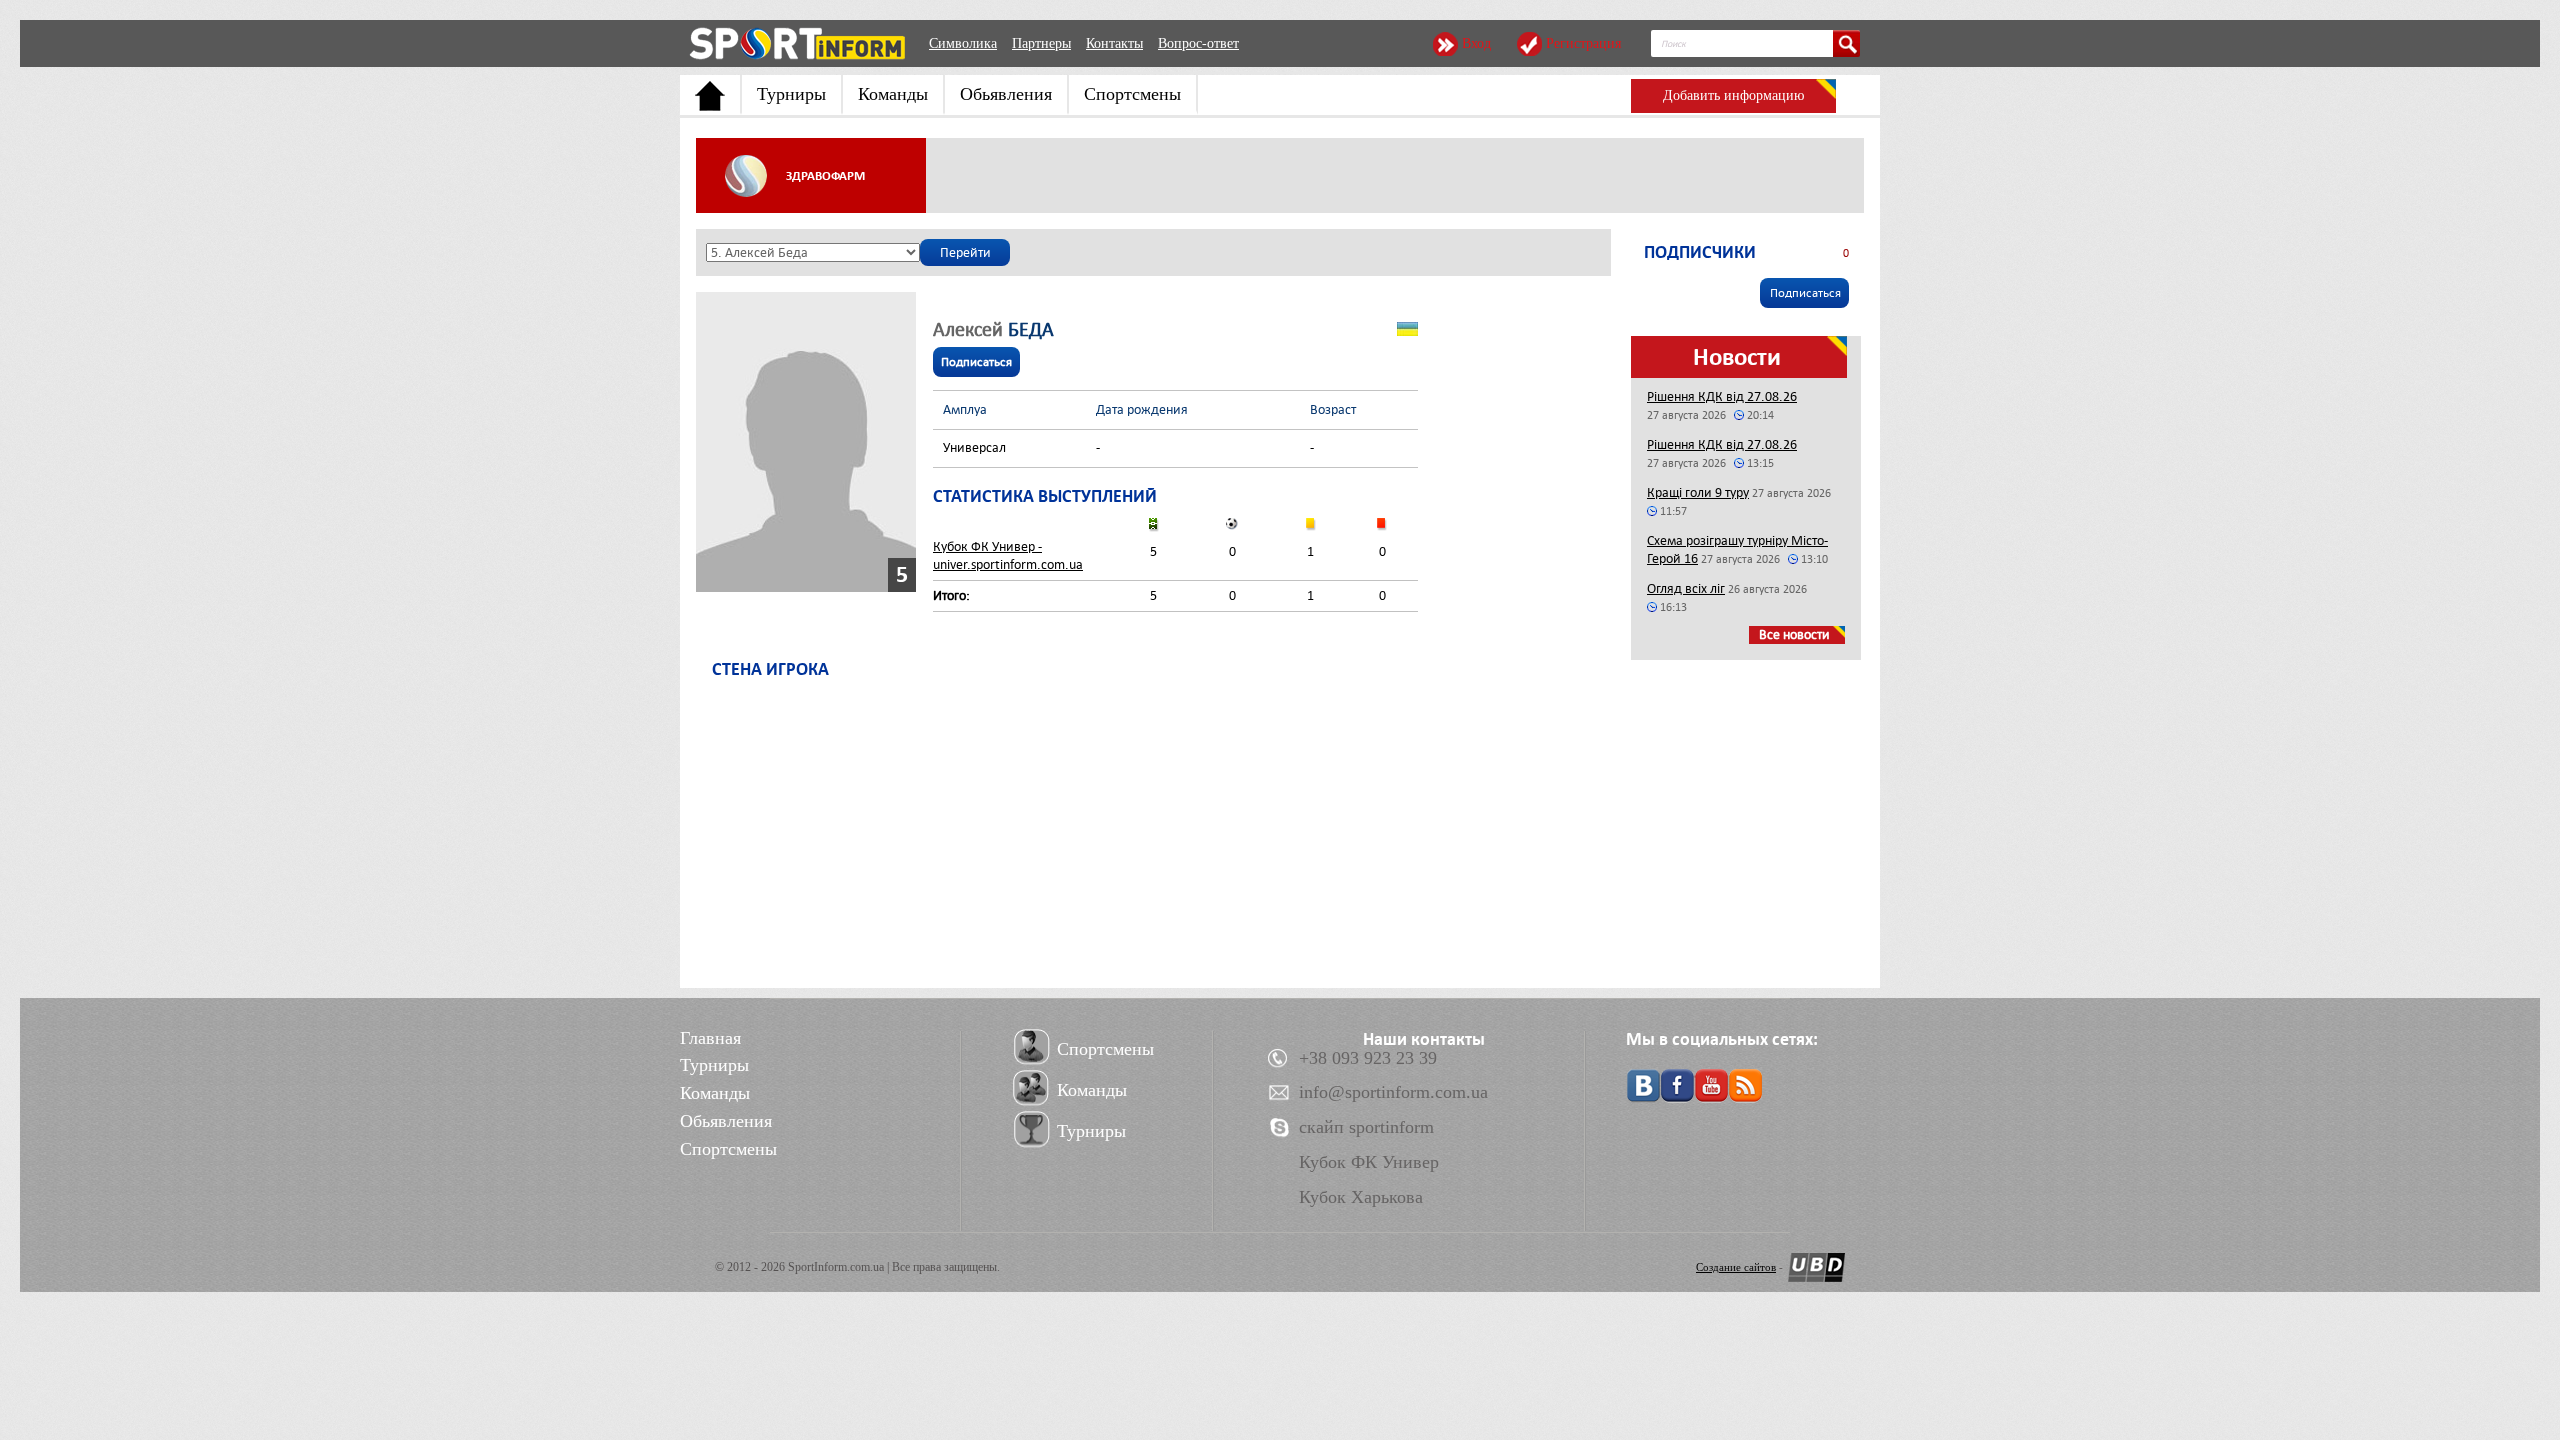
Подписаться (976, 362)
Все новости (1794, 634)
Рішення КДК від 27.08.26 (1722, 396)
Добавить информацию (1733, 95)
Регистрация (1583, 43)
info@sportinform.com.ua (1393, 1092)
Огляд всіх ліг (1686, 588)
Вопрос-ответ (1198, 43)
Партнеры (1041, 43)
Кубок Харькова (1361, 1197)
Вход (1476, 43)
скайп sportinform (1366, 1127)
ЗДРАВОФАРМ (825, 176)
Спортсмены (1132, 94)
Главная (710, 1038)
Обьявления (1006, 94)
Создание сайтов (1736, 1267)
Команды (893, 94)
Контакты (1114, 43)
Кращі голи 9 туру (1698, 492)
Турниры (791, 94)
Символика (963, 43)
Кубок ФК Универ (1369, 1162)
